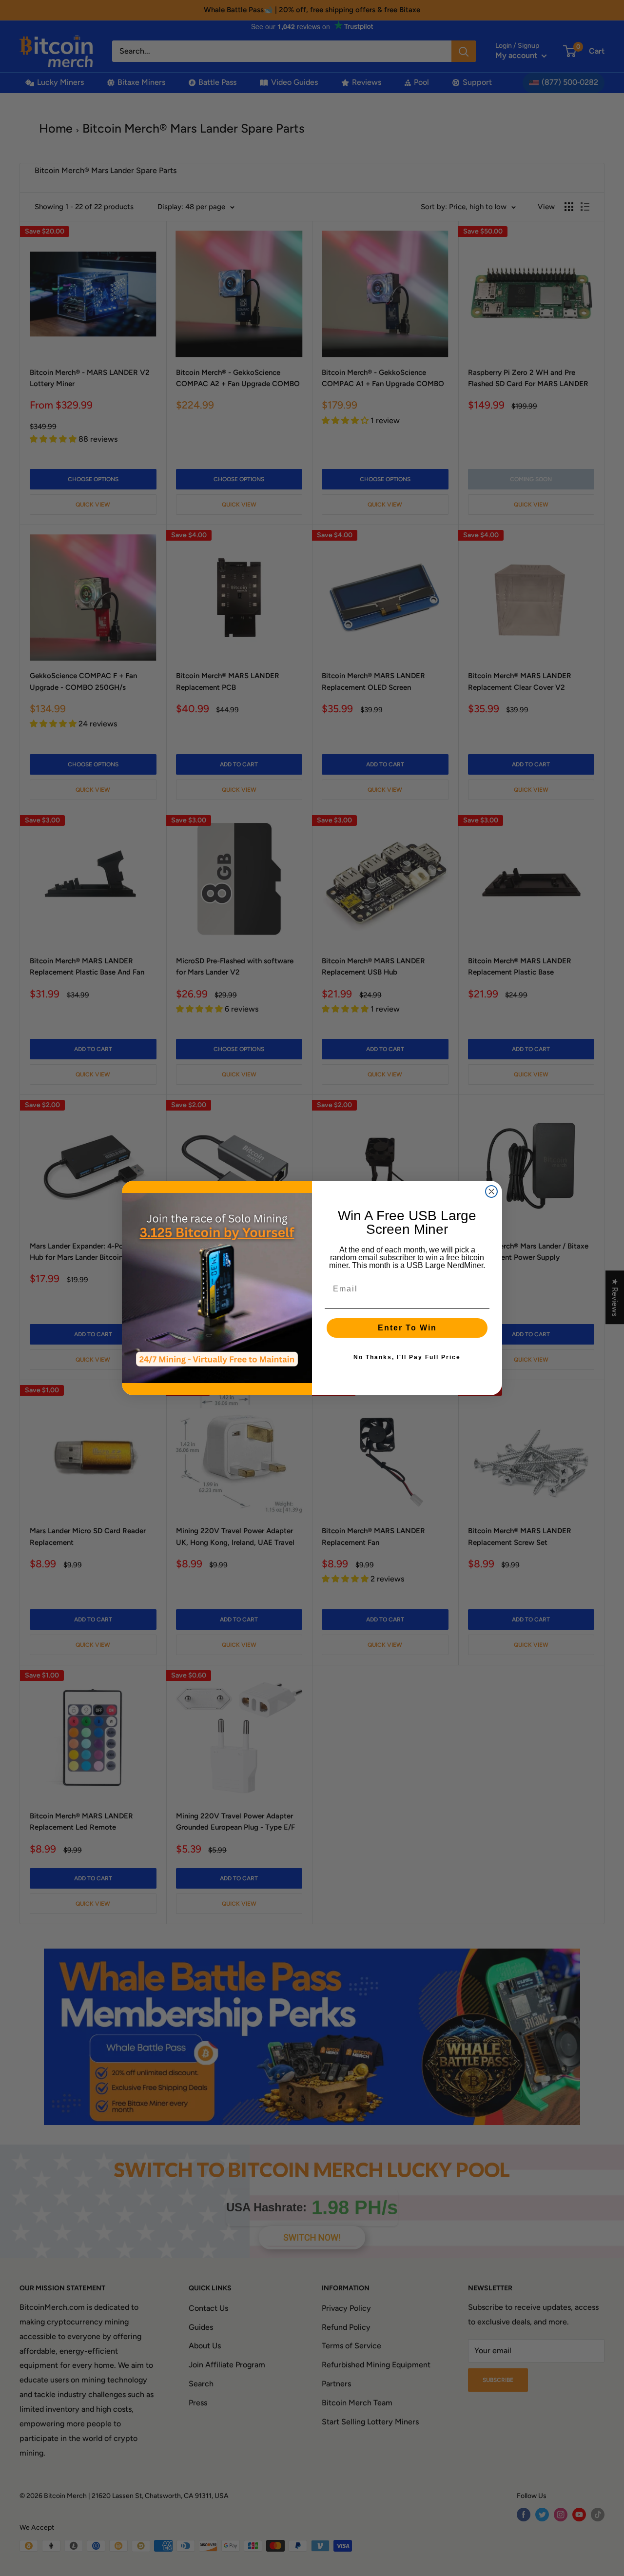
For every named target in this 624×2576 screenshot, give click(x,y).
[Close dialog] (491, 1191)
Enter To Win (407, 1328)
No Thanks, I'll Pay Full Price (407, 1357)
